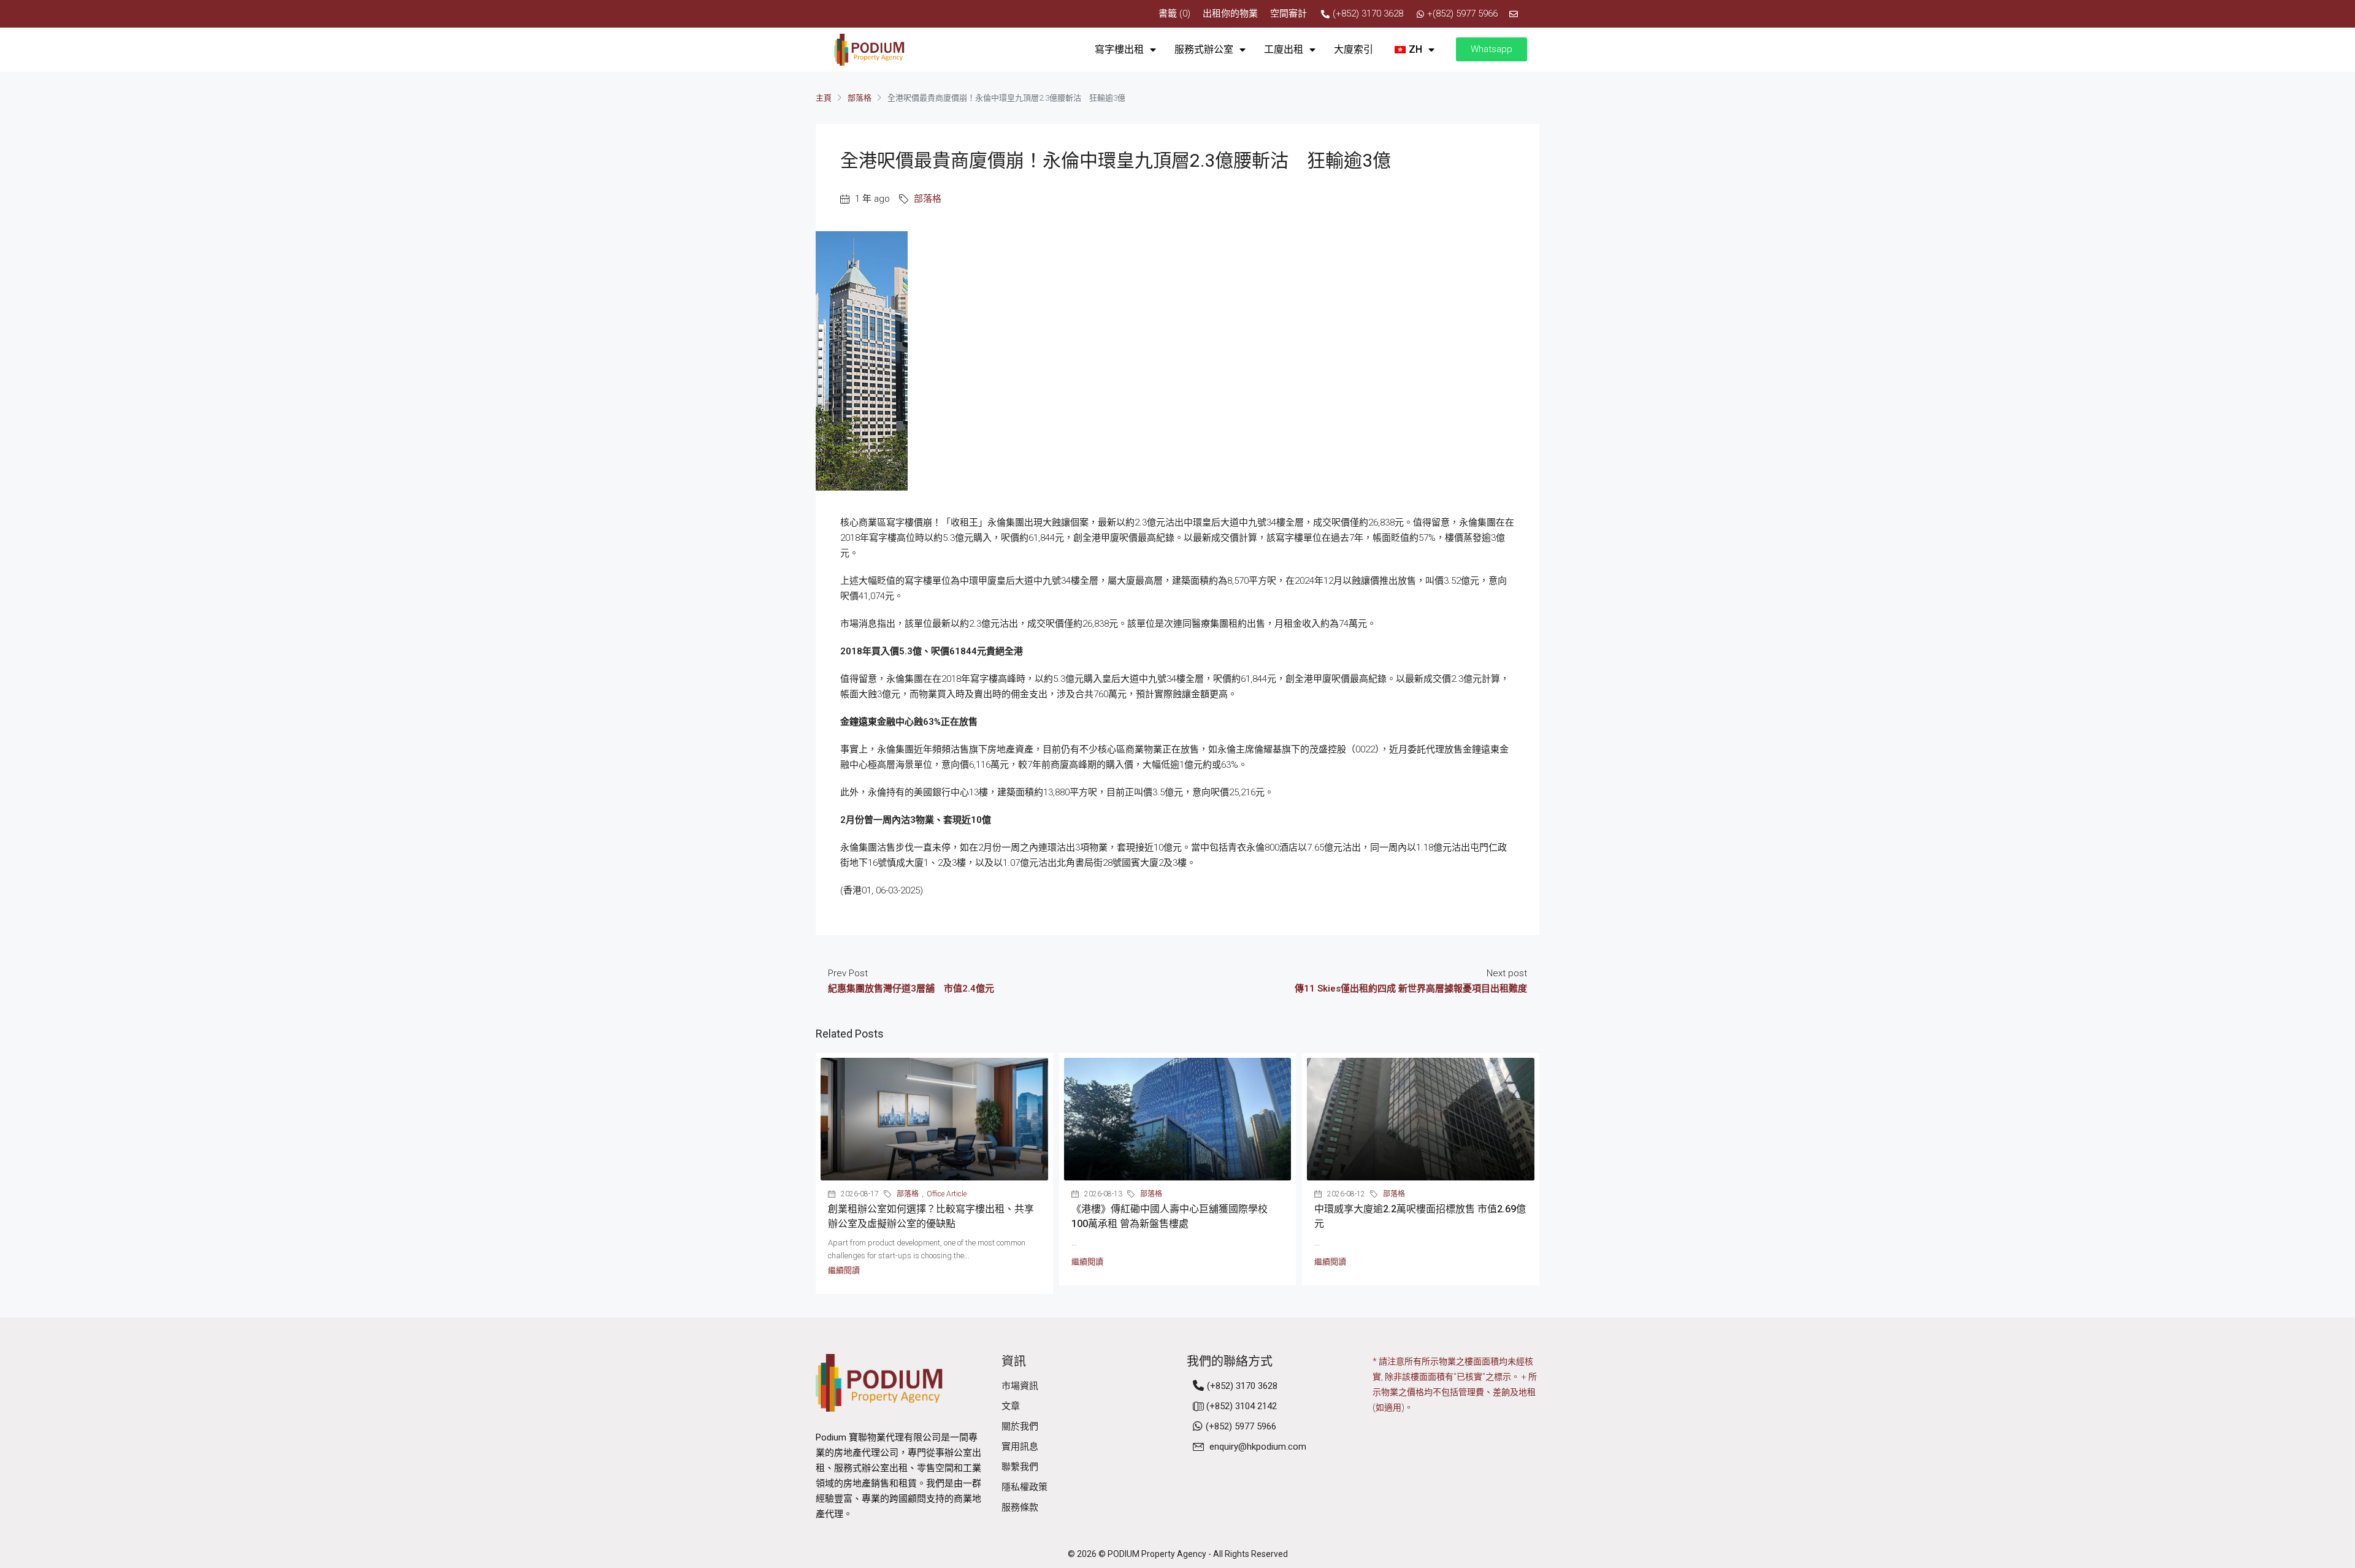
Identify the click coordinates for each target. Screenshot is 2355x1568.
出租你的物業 (1230, 13)
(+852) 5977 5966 (1241, 1426)
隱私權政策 (1024, 1487)
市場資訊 (1020, 1386)
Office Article (947, 1194)
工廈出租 (1284, 49)
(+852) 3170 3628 (1242, 1386)
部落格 (860, 98)
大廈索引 (1354, 49)
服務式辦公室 (1204, 49)
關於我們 (1020, 1426)
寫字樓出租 (1119, 49)
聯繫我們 (1020, 1467)
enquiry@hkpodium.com (1258, 1447)
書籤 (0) (1174, 13)
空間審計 (1289, 13)
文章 (1011, 1406)
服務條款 (1020, 1507)
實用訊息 (1020, 1447)
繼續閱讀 (844, 1270)
